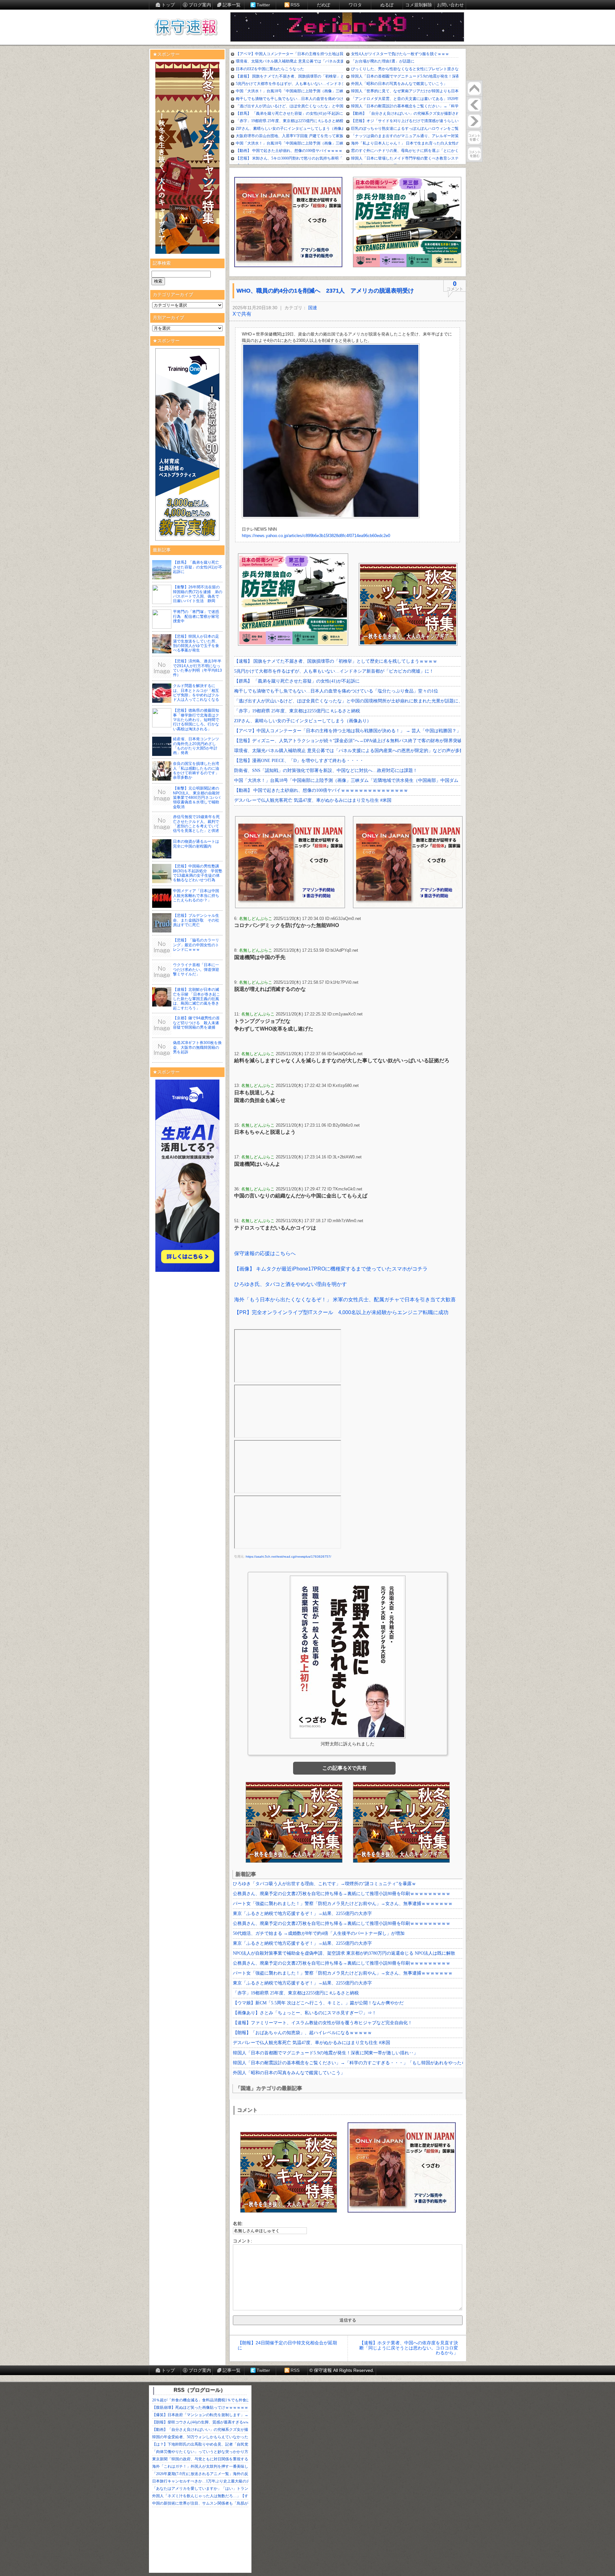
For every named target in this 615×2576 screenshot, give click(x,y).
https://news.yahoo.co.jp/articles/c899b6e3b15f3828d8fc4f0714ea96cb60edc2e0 (316, 536)
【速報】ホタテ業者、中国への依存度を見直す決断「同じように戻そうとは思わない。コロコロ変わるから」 (409, 2348)
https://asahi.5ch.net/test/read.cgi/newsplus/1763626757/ (288, 1557)
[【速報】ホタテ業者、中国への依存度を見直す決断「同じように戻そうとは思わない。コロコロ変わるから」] (474, 121)
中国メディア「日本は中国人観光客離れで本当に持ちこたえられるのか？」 (196, 895)
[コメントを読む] (474, 154)
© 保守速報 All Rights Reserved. (342, 2370)
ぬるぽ (387, 5)
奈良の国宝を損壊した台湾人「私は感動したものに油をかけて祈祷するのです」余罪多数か (196, 770)
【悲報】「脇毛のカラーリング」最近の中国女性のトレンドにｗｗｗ (196, 945)
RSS (295, 5)
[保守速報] (186, 28)
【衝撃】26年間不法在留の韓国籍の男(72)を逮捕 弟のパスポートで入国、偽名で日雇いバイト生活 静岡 (198, 594)
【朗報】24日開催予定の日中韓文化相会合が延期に (287, 2345)
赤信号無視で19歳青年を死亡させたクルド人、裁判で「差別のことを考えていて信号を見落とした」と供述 (196, 824)
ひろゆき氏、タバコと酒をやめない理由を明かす (291, 1284)
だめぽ (324, 5)
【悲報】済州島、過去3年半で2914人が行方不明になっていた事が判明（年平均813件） (197, 668)
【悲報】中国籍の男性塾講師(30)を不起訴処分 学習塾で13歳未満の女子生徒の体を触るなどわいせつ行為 (198, 873)
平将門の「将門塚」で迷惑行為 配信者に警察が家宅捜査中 (196, 616)
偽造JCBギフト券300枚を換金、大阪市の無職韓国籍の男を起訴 (197, 1047)
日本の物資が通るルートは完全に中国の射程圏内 (196, 844)
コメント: (242, 2241)
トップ (168, 5)
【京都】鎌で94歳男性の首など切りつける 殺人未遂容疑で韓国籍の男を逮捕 (196, 1023)
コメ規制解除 (419, 5)
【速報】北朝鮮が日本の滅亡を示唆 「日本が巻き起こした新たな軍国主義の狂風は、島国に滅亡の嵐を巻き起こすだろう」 (197, 999)
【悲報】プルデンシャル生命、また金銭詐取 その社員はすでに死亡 (196, 920)
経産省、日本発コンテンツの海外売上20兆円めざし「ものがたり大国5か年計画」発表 (196, 746)
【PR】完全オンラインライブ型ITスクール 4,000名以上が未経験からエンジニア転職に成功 (341, 1312)
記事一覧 (232, 5)
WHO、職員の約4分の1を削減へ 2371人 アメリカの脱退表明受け (325, 291)
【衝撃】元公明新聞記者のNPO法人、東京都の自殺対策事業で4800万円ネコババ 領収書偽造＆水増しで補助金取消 (199, 798)
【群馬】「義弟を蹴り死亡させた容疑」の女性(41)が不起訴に (198, 567)
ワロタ (355, 5)
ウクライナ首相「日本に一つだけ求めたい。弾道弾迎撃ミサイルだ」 (196, 969)
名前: (238, 2224)
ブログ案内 (200, 5)
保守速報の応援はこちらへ (265, 1253)
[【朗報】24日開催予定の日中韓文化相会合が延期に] (474, 105)
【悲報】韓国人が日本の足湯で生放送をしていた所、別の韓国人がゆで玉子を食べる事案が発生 (196, 643)
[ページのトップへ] (474, 88)
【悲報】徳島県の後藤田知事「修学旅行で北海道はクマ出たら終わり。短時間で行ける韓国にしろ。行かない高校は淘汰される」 (196, 720)
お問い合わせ (450, 5)
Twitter (263, 5)
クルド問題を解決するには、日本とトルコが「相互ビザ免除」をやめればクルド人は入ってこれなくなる (196, 693)
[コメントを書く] (474, 137)
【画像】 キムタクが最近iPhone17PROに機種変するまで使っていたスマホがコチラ (331, 1269)
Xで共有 (242, 314)
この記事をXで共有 (344, 1768)
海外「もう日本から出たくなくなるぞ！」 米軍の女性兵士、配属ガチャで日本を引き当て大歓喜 (345, 1300)
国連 (313, 308)
